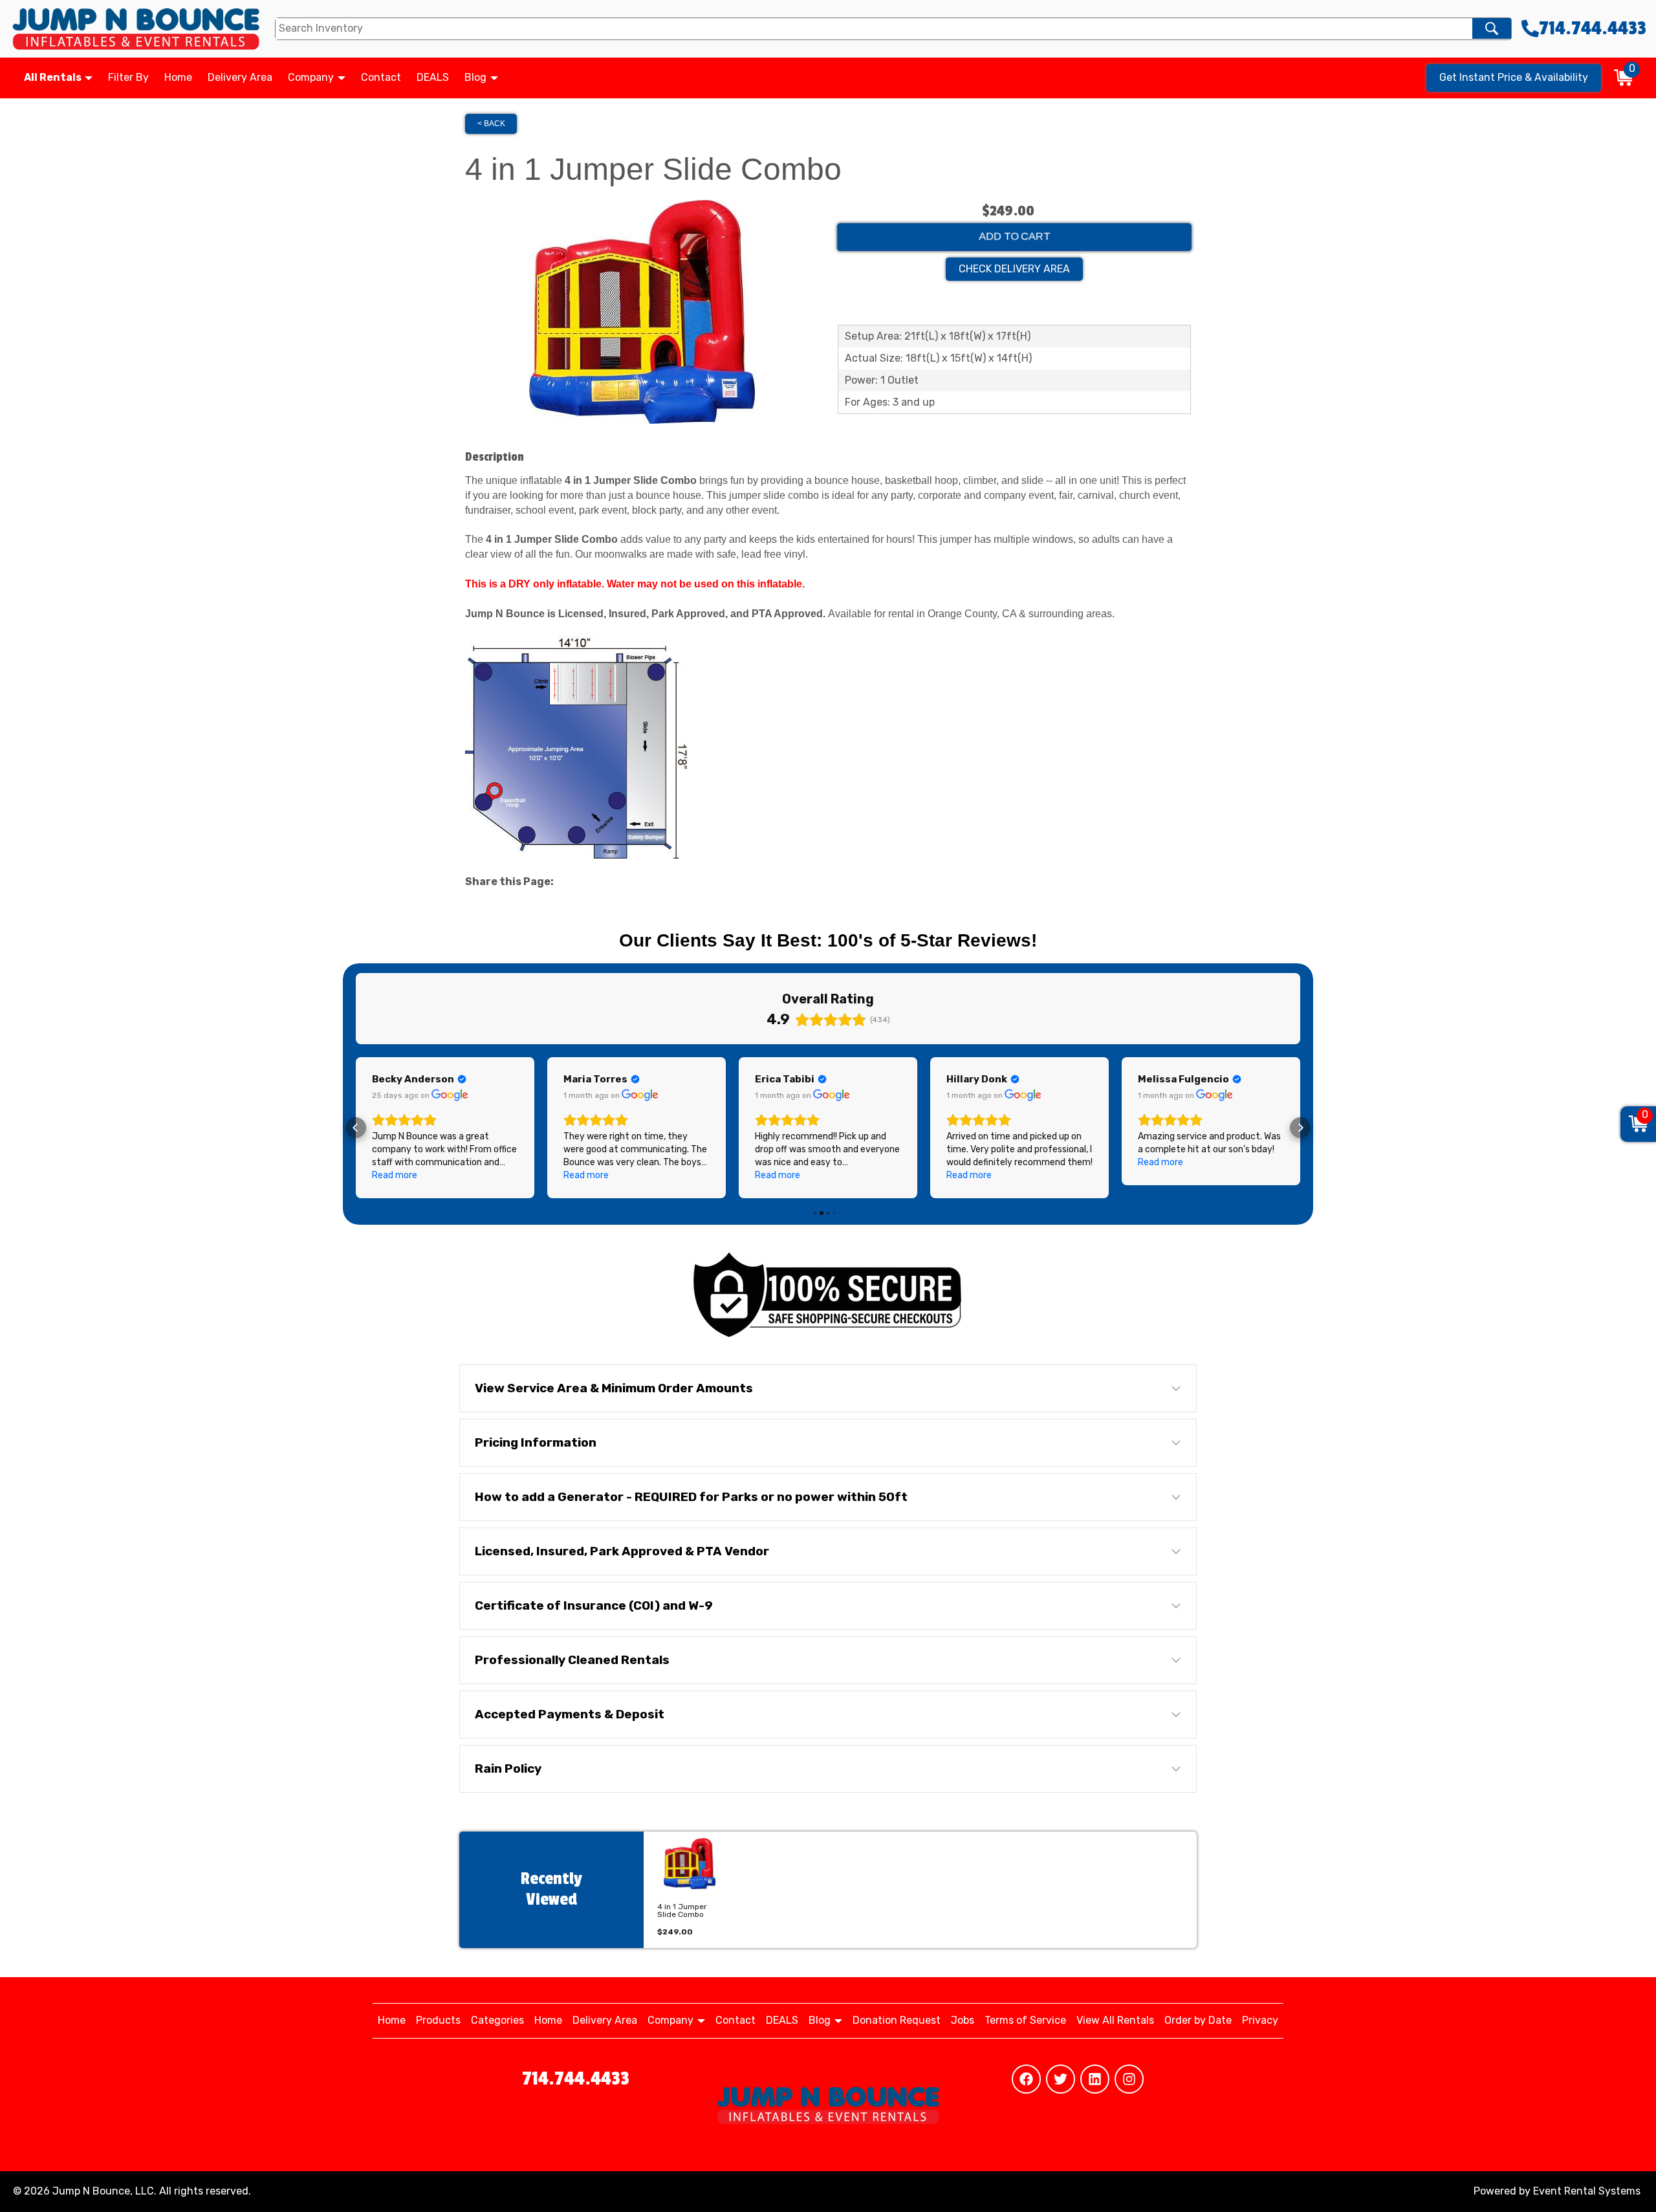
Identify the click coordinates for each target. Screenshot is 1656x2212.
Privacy (1260, 2020)
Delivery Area (240, 77)
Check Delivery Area (1014, 269)
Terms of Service (1025, 2020)
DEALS (433, 77)
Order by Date (1198, 2020)
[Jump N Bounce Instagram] (1129, 2079)
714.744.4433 (576, 2079)
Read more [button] (395, 1175)
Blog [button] (477, 77)
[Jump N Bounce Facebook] (1026, 2079)
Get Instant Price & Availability (1514, 77)
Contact (381, 77)
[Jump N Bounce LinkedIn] (1095, 2079)
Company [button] (312, 77)
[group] (690, 1890)
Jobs (963, 2020)
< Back (491, 124)
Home (178, 77)
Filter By (128, 77)
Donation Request (897, 2020)
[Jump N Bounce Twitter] (1061, 2079)
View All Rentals (1115, 2020)
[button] (356, 1128)
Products (438, 2020)
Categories (497, 2020)
